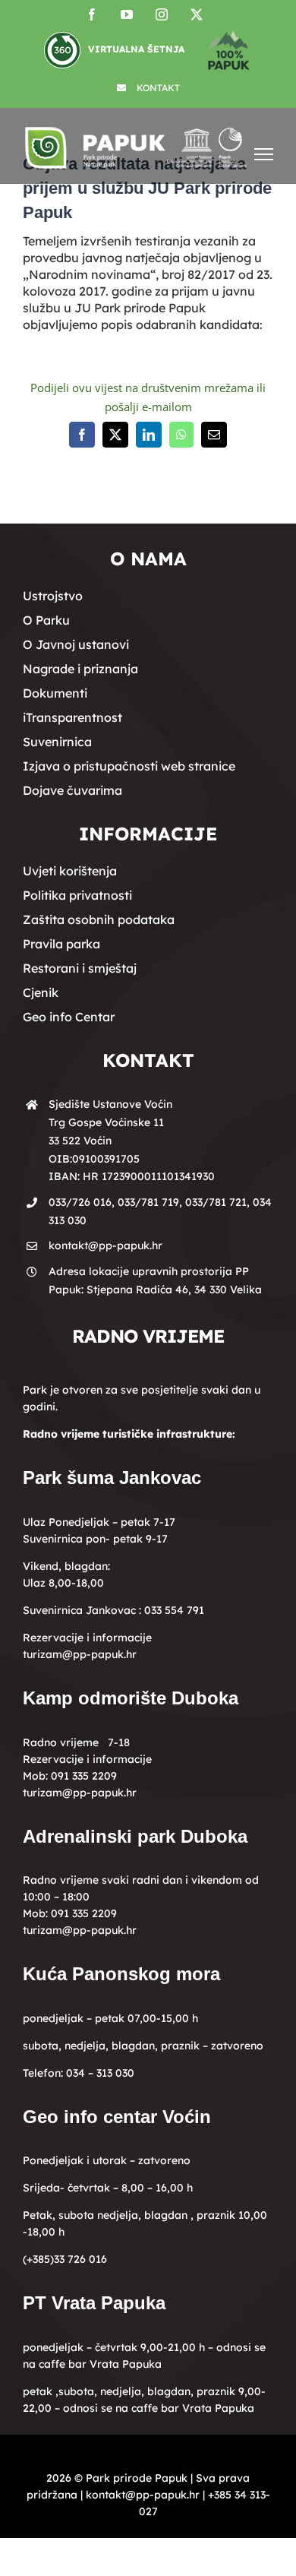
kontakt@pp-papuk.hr (105, 1245)
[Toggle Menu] (264, 154)
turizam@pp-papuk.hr (80, 1654)
